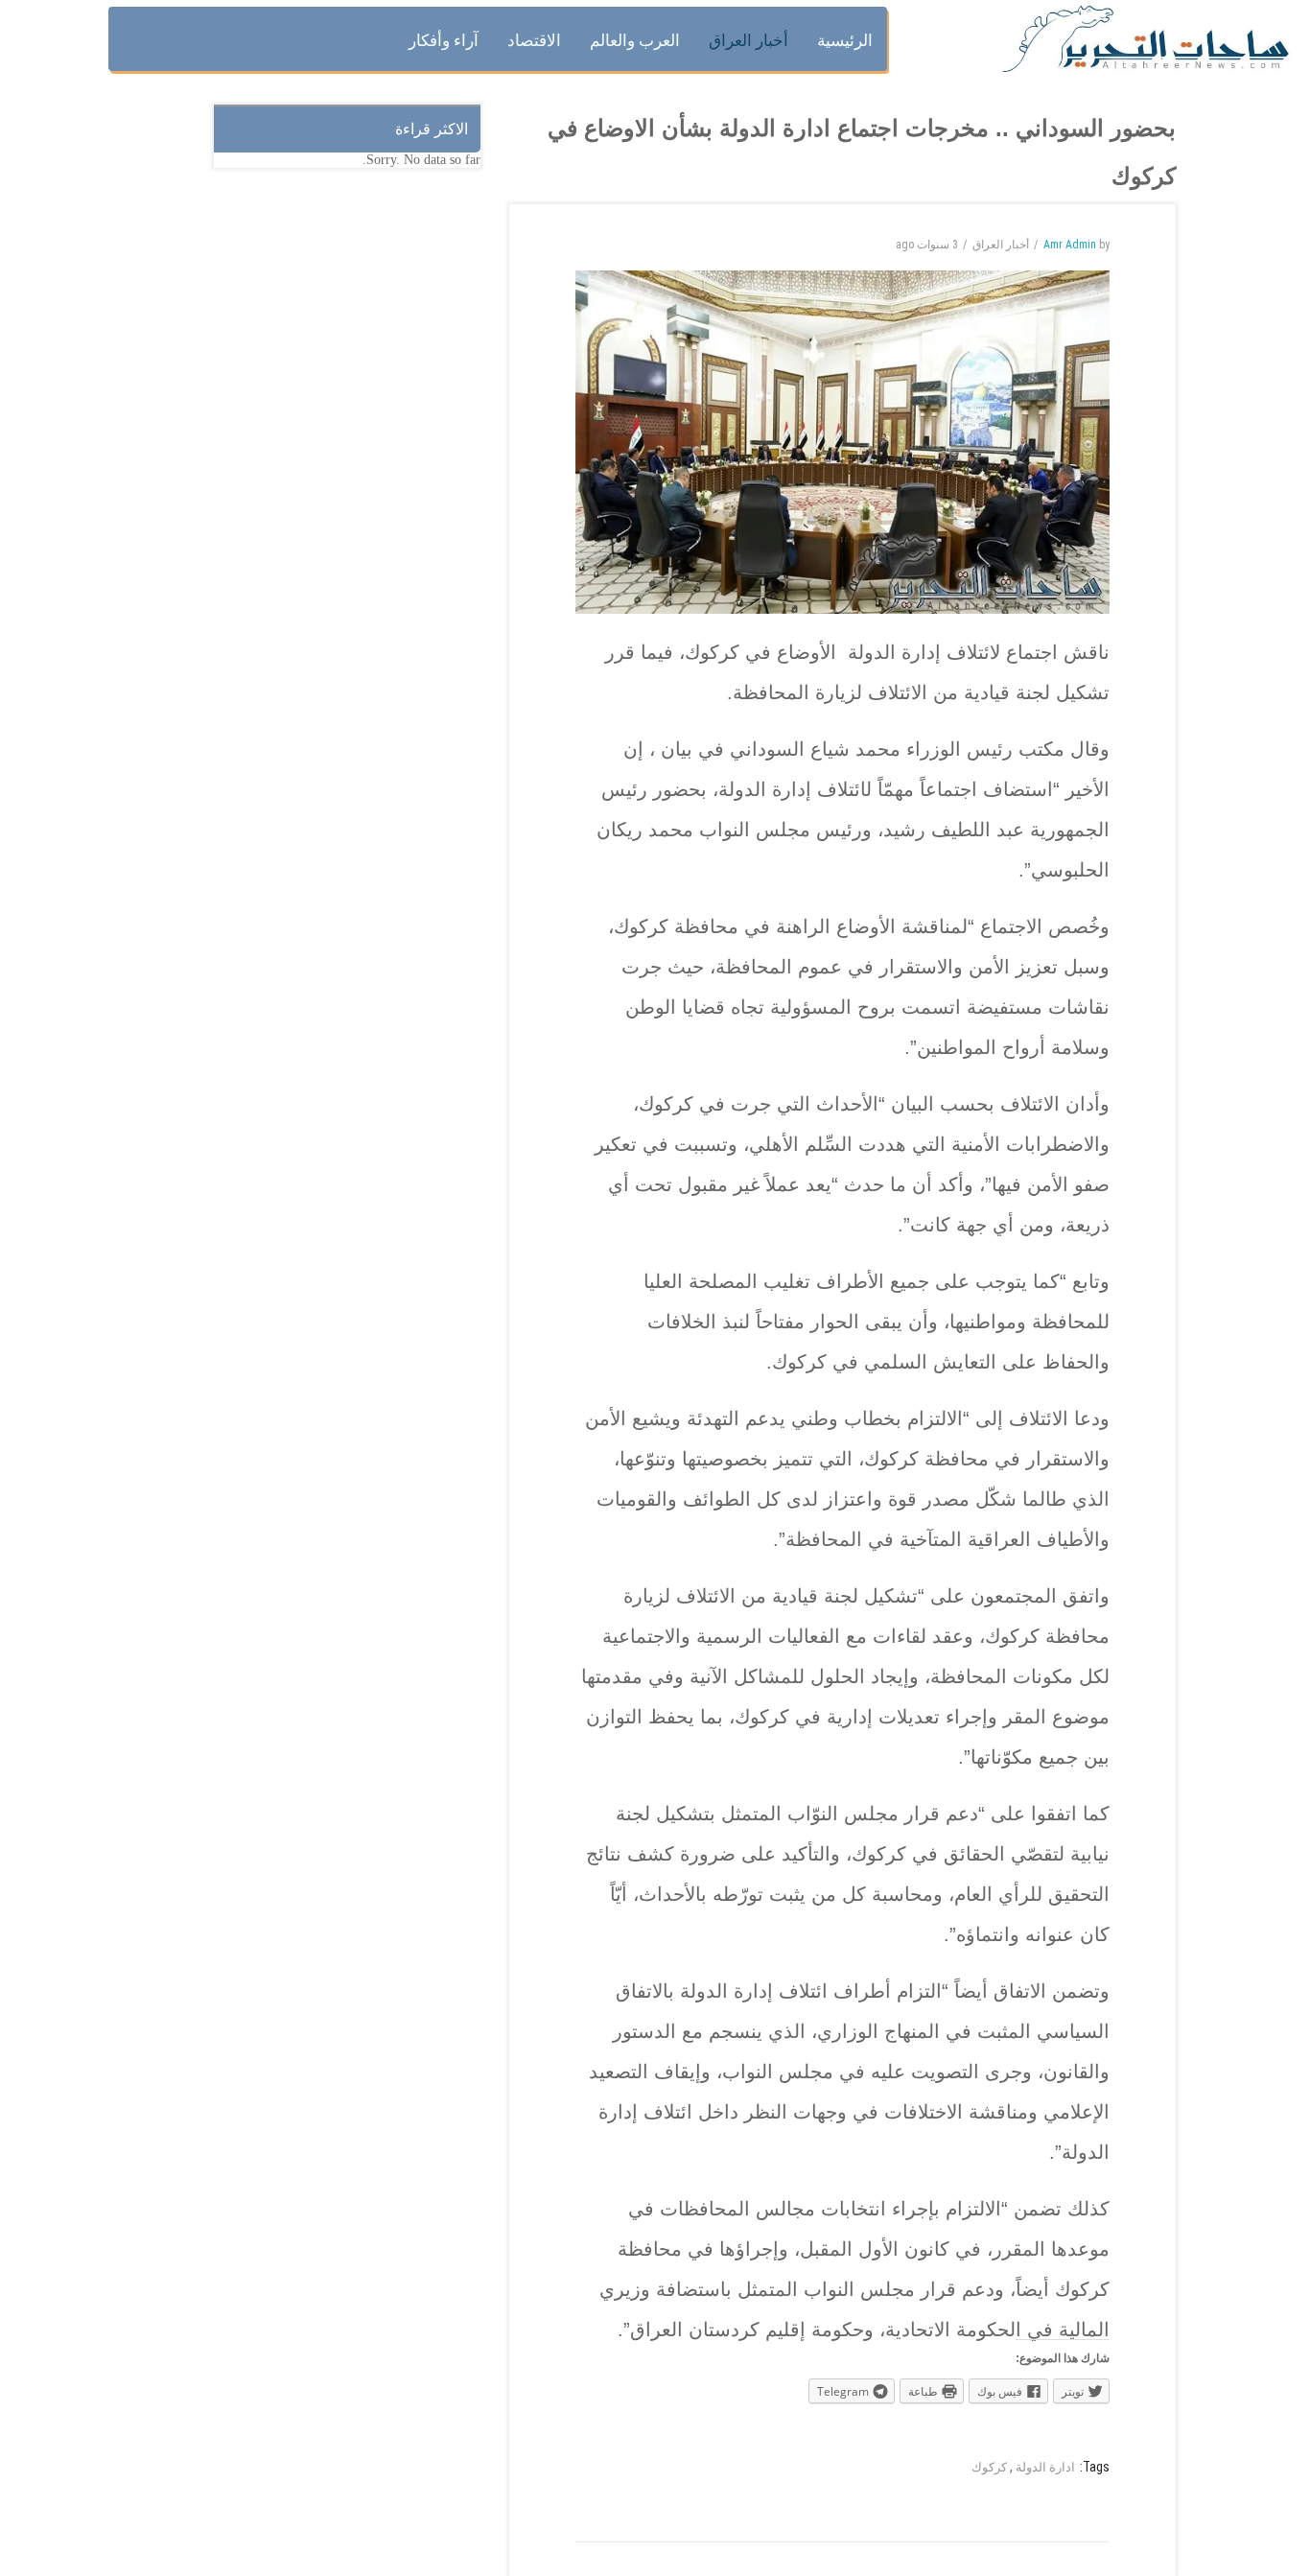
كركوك (989, 2467)
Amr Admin (1070, 245)
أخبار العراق (1001, 245)
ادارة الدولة (1045, 2467)
